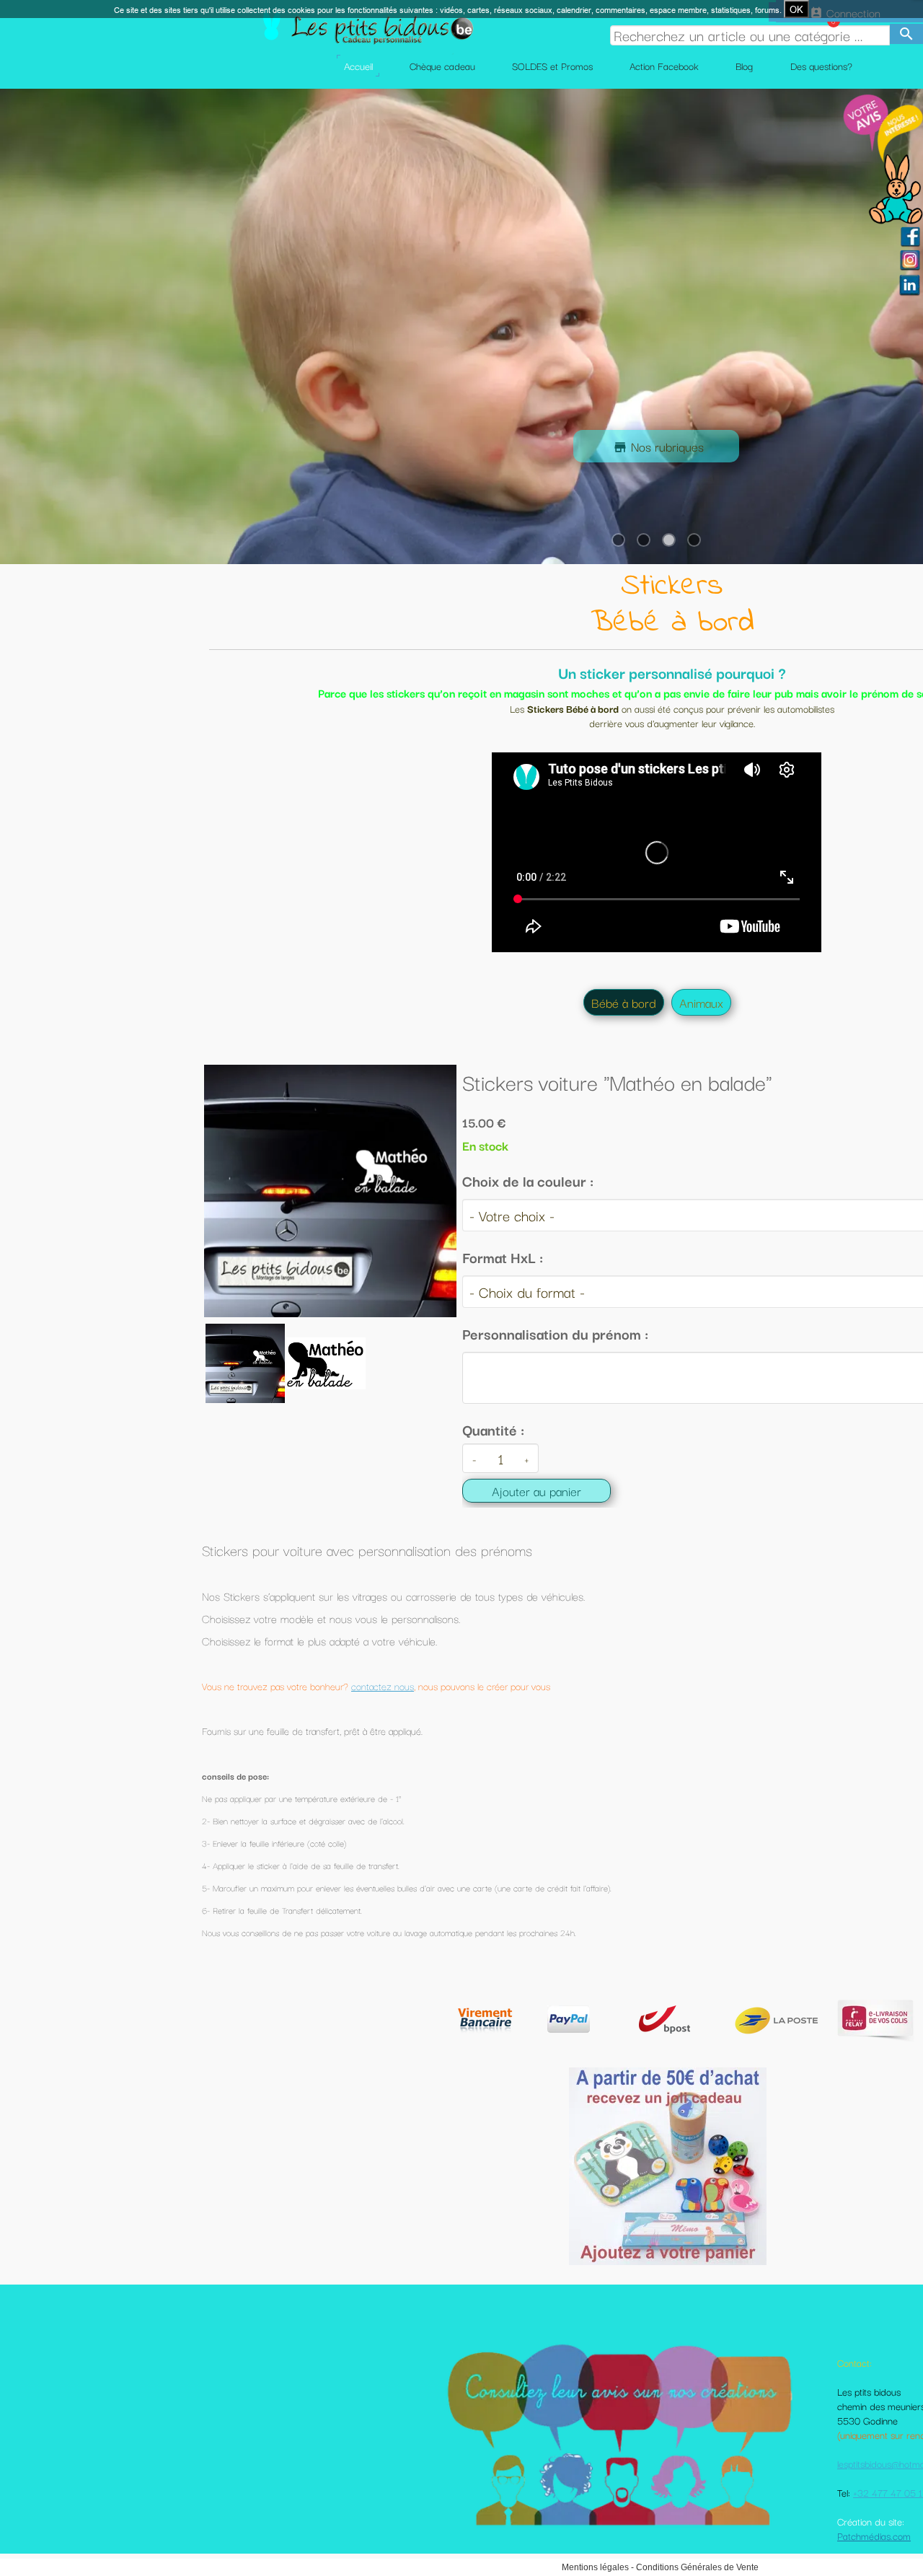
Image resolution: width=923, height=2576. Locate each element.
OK (796, 9)
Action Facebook (664, 66)
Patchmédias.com (874, 2536)
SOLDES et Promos (552, 66)
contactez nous (383, 1686)
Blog (744, 66)
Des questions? (821, 66)
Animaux (701, 1002)
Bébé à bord (624, 1002)
